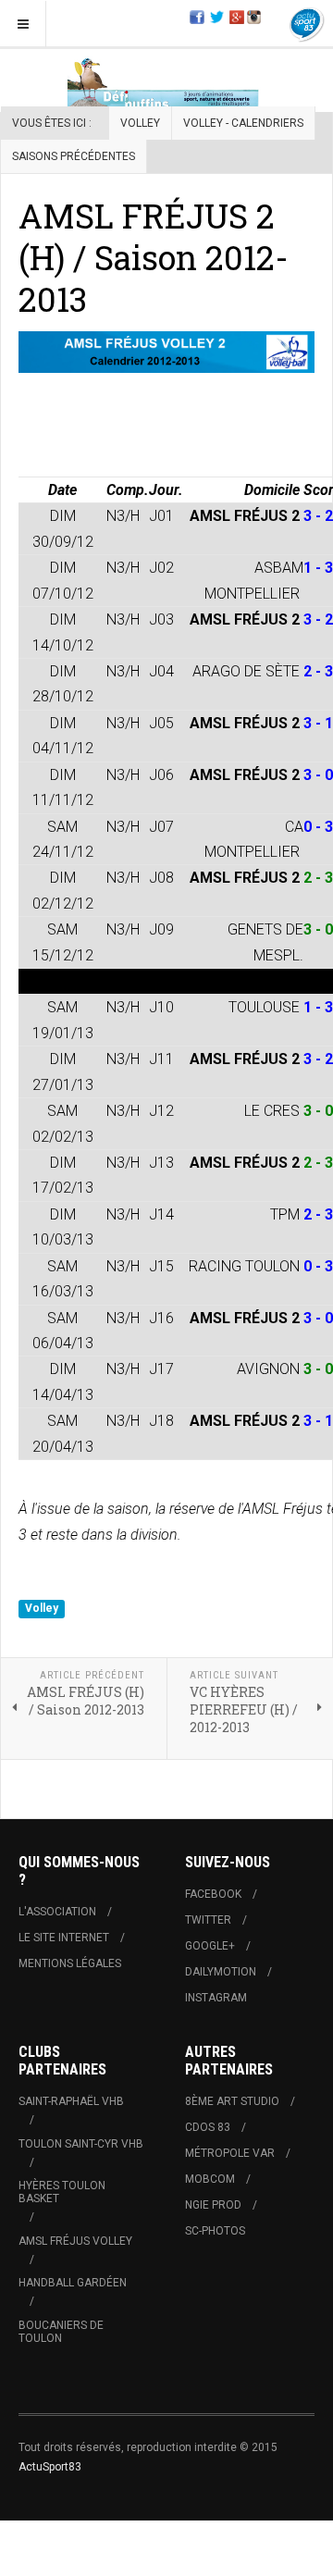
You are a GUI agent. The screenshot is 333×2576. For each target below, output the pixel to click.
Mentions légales (70, 1963)
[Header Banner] (166, 84)
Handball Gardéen (73, 2283)
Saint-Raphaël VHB (71, 2101)
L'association (57, 1912)
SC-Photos (215, 2231)
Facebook (213, 1894)
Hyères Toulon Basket (62, 2192)
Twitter (208, 1920)
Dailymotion (221, 1972)
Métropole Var (230, 2153)
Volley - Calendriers (243, 123)
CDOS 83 (208, 2127)
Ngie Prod (213, 2205)
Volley (140, 123)
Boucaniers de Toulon (61, 2332)
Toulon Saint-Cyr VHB (81, 2144)
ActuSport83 (50, 2467)
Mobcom (210, 2179)
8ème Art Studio (232, 2101)
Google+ (210, 1946)
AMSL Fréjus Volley (75, 2241)
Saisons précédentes (74, 156)
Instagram (216, 1998)
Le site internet (64, 1938)
